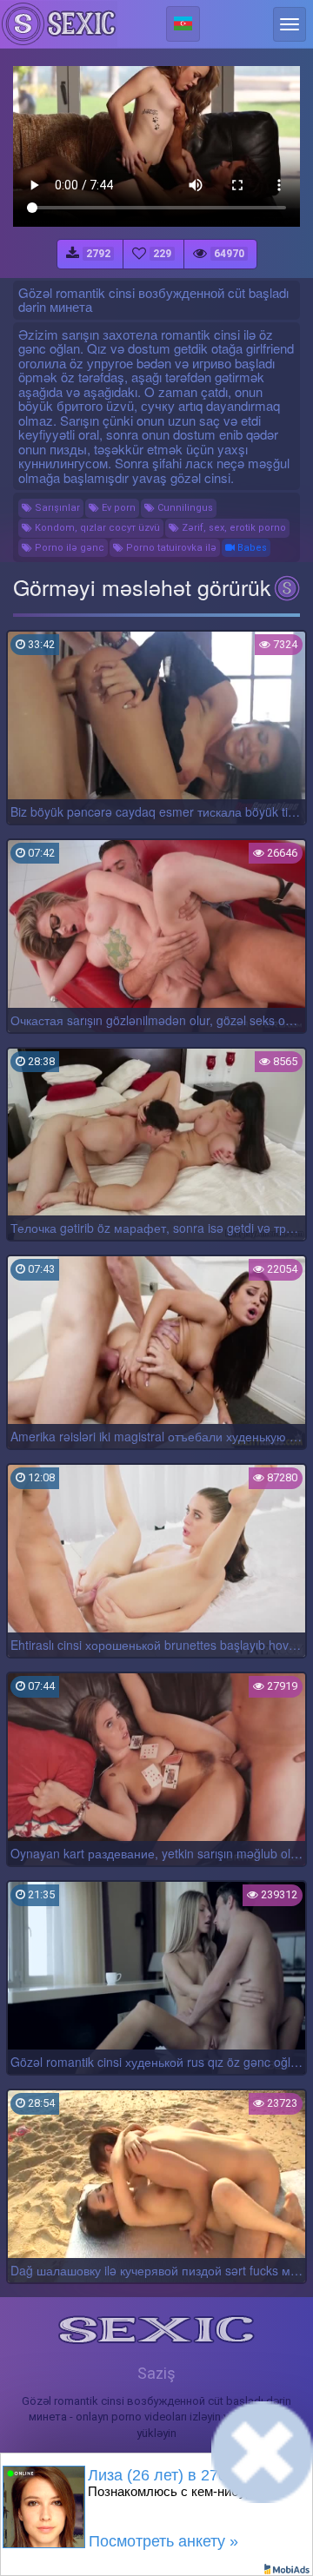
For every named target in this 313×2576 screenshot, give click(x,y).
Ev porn (117, 508)
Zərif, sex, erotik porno (233, 528)
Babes (251, 548)
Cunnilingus (184, 508)
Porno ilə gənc (68, 548)
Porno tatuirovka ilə (170, 548)
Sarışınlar (56, 508)
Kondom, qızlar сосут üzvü (96, 528)
